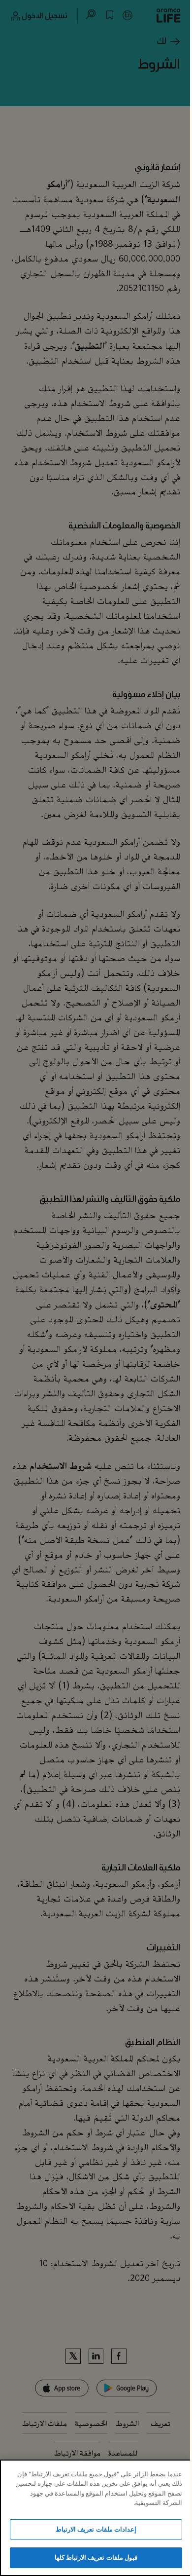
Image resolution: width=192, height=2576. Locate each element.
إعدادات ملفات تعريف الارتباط (96, 2529)
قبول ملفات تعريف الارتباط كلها (96, 2557)
